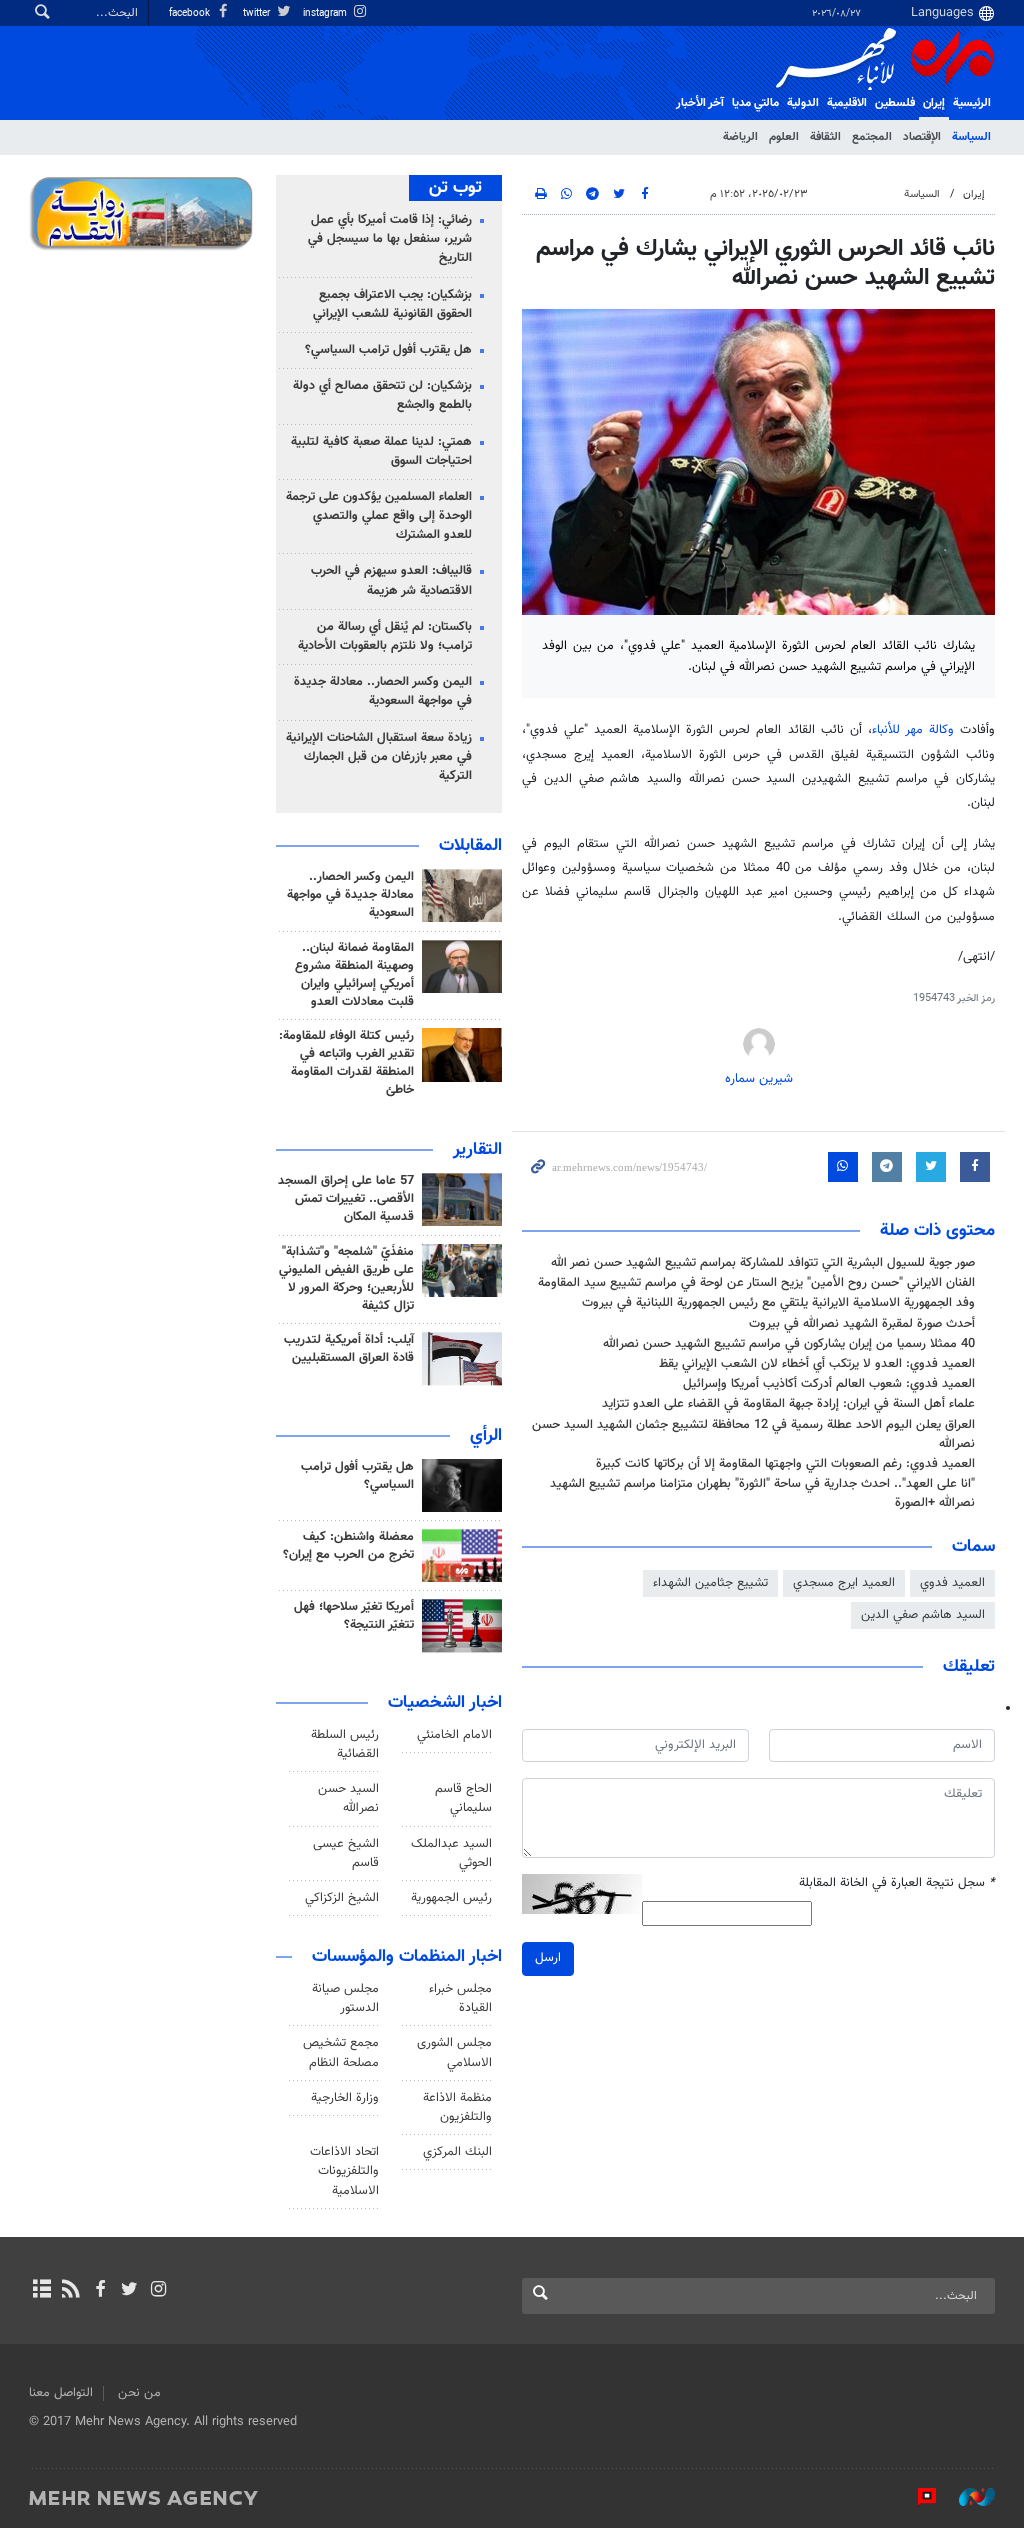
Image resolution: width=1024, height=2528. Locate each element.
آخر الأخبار (700, 103)
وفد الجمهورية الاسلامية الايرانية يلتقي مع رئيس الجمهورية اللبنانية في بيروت (778, 1303)
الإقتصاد (922, 137)
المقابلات (470, 846)
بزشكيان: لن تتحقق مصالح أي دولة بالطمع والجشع (382, 395)
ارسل (548, 1958)
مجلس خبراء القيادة (460, 1998)
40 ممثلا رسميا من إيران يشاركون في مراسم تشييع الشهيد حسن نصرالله (789, 1344)
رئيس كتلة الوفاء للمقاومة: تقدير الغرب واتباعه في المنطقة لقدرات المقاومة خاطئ (346, 1063)
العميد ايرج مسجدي (844, 1583)
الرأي (486, 1436)
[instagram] (158, 2291)
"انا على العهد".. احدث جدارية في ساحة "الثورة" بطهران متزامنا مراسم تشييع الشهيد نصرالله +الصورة (762, 1493)
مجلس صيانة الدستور (345, 1998)
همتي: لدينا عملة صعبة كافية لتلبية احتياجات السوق (381, 451)
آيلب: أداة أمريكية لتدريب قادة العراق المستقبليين (349, 1349)
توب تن (455, 188)
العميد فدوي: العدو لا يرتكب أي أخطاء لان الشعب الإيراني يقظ (817, 1364)
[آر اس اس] (70, 2291)
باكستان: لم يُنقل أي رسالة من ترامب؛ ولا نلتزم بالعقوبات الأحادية (385, 636)
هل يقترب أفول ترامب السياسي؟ (388, 350)
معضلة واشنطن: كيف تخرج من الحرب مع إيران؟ (348, 1546)
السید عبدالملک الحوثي (451, 1853)
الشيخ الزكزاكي (342, 1898)
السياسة (971, 137)
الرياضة (740, 137)
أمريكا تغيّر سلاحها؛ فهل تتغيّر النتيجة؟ (354, 1616)
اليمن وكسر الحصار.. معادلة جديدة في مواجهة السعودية (383, 691)
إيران (934, 103)
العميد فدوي (952, 1583)
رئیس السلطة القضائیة (345, 1744)
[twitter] (129, 2291)
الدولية (803, 103)
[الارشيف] (41, 2291)
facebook (191, 13)
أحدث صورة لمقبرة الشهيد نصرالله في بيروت (862, 1324)
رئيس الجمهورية (451, 1898)
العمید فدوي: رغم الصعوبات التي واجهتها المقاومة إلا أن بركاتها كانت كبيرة (785, 1464)
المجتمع (872, 137)
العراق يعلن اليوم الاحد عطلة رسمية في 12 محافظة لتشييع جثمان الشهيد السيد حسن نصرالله (753, 1434)
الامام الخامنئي (454, 1735)
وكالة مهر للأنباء (913, 730)
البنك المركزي (457, 2152)
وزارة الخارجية (345, 2098)
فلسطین (895, 103)
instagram (326, 13)
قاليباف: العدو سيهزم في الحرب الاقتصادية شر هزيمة (391, 580)
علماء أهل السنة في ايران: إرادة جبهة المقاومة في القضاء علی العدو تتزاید (788, 1404)
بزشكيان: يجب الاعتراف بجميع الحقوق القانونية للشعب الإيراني (392, 304)
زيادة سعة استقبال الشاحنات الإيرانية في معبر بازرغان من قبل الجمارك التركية (379, 757)
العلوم (784, 137)
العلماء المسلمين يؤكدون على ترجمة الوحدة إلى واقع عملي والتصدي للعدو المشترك (379, 516)
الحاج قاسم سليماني (463, 1798)
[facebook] (99, 2291)
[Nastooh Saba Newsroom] (967, 2497)
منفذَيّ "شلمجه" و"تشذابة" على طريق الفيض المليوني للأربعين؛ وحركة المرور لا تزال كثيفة (346, 1279)
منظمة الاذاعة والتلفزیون (457, 2107)
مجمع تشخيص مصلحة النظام (341, 2052)
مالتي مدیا (755, 103)
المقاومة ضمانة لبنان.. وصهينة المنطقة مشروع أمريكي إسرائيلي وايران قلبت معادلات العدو (354, 975)
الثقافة (825, 137)
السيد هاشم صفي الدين (923, 1615)
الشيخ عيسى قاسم (346, 1853)
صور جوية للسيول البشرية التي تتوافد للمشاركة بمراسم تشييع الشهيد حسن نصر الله (763, 1263)
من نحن (139, 2393)
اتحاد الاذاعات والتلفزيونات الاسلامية (344, 2171)
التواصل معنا (61, 2393)
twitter (258, 13)
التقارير (477, 1150)
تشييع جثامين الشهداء (710, 1583)
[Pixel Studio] (917, 2497)
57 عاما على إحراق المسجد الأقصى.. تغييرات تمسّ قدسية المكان (346, 1199)
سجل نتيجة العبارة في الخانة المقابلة (897, 1883)
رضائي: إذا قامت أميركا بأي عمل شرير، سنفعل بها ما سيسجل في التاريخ (390, 239)
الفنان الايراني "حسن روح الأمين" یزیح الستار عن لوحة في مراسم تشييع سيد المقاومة (756, 1283)
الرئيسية (972, 103)
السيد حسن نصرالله (348, 1798)
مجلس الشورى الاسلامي (454, 2052)
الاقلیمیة (847, 103)
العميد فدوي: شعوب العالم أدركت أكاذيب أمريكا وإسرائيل (829, 1384)
